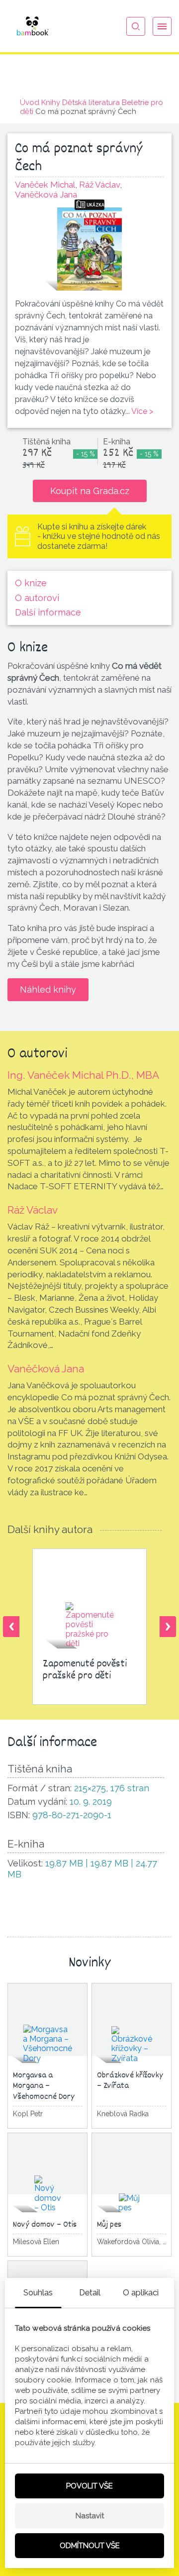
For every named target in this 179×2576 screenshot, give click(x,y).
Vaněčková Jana (46, 1369)
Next (168, 1627)
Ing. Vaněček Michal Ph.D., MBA (83, 1075)
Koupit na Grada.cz (90, 491)
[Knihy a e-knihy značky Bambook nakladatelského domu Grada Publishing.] (32, 26)
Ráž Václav (33, 1210)
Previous (11, 1627)
